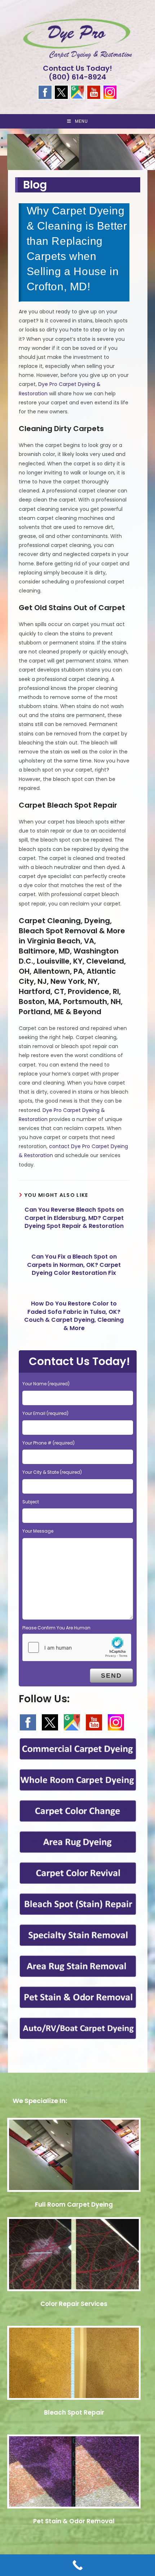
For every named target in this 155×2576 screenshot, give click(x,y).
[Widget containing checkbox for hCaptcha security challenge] (77, 1647)
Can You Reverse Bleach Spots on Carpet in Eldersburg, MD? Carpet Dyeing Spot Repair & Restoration (74, 1218)
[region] (77, 149)
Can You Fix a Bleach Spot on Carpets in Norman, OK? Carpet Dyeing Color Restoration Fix (74, 1265)
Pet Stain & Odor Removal (74, 2521)
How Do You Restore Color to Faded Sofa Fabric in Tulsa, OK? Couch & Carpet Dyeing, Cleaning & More (74, 1316)
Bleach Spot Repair (74, 2412)
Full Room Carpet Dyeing (74, 2204)
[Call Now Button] (77, 2565)
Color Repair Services (74, 2304)
